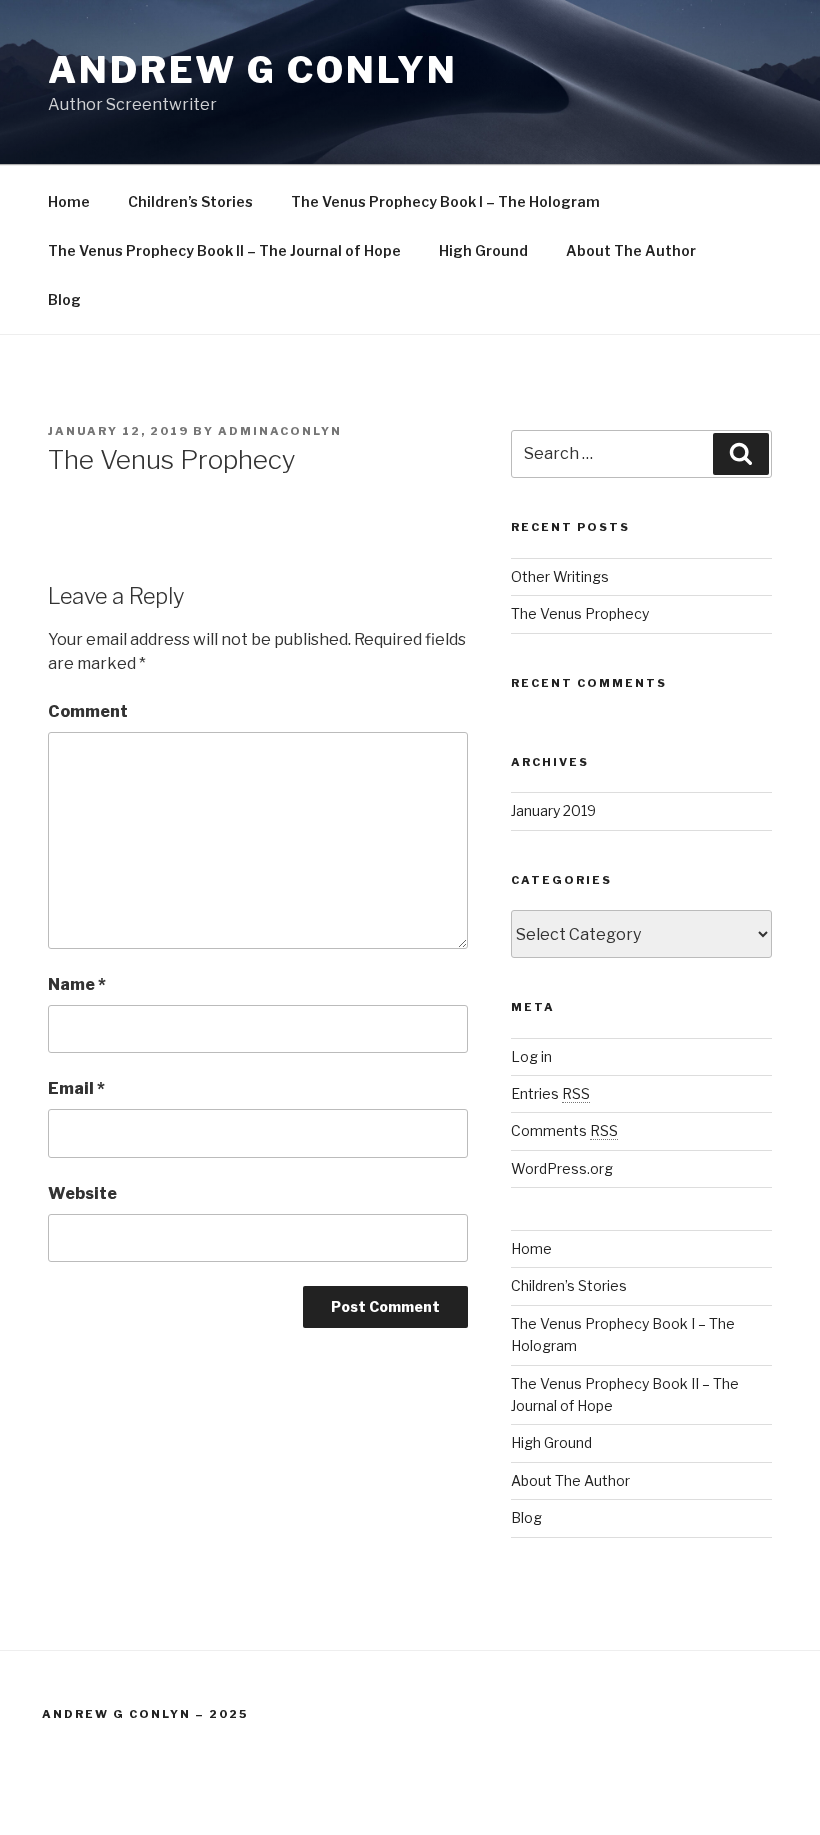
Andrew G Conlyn (253, 70)
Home (69, 201)
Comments (564, 1130)
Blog (64, 299)
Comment (88, 711)
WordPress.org (562, 1168)
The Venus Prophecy (580, 613)
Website (82, 1193)
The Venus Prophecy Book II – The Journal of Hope (224, 250)
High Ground (483, 250)
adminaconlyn (280, 431)
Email (76, 1088)
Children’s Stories (190, 201)
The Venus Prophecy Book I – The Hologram (445, 201)
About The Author (631, 250)
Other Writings (560, 576)
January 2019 (553, 810)
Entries (550, 1093)
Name (77, 984)
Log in (531, 1056)
